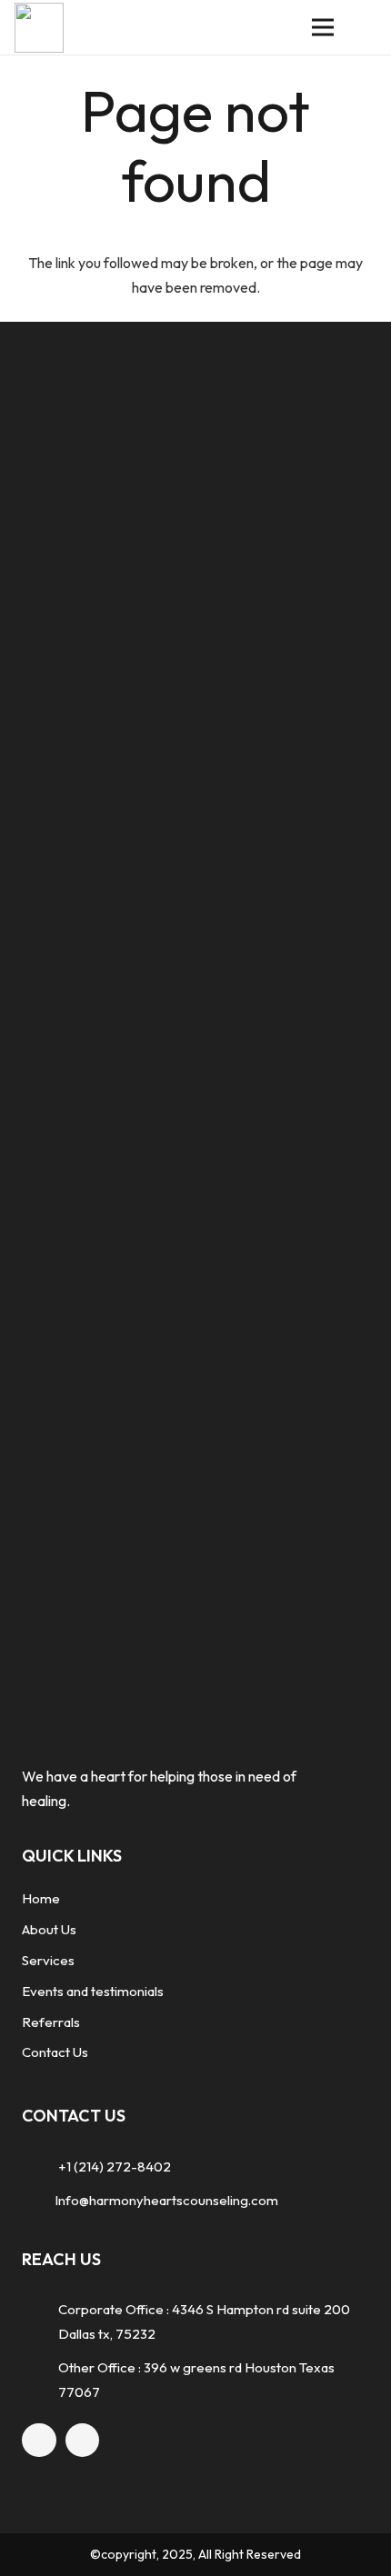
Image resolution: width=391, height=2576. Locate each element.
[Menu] (323, 27)
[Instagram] (83, 2441)
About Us (49, 1929)
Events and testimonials (93, 1991)
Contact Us (55, 2052)
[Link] (39, 28)
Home (41, 1898)
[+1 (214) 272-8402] (40, 2167)
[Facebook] (39, 2441)
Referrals (51, 2022)
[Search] (366, 27)
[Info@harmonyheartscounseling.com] (38, 2200)
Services (48, 1960)
